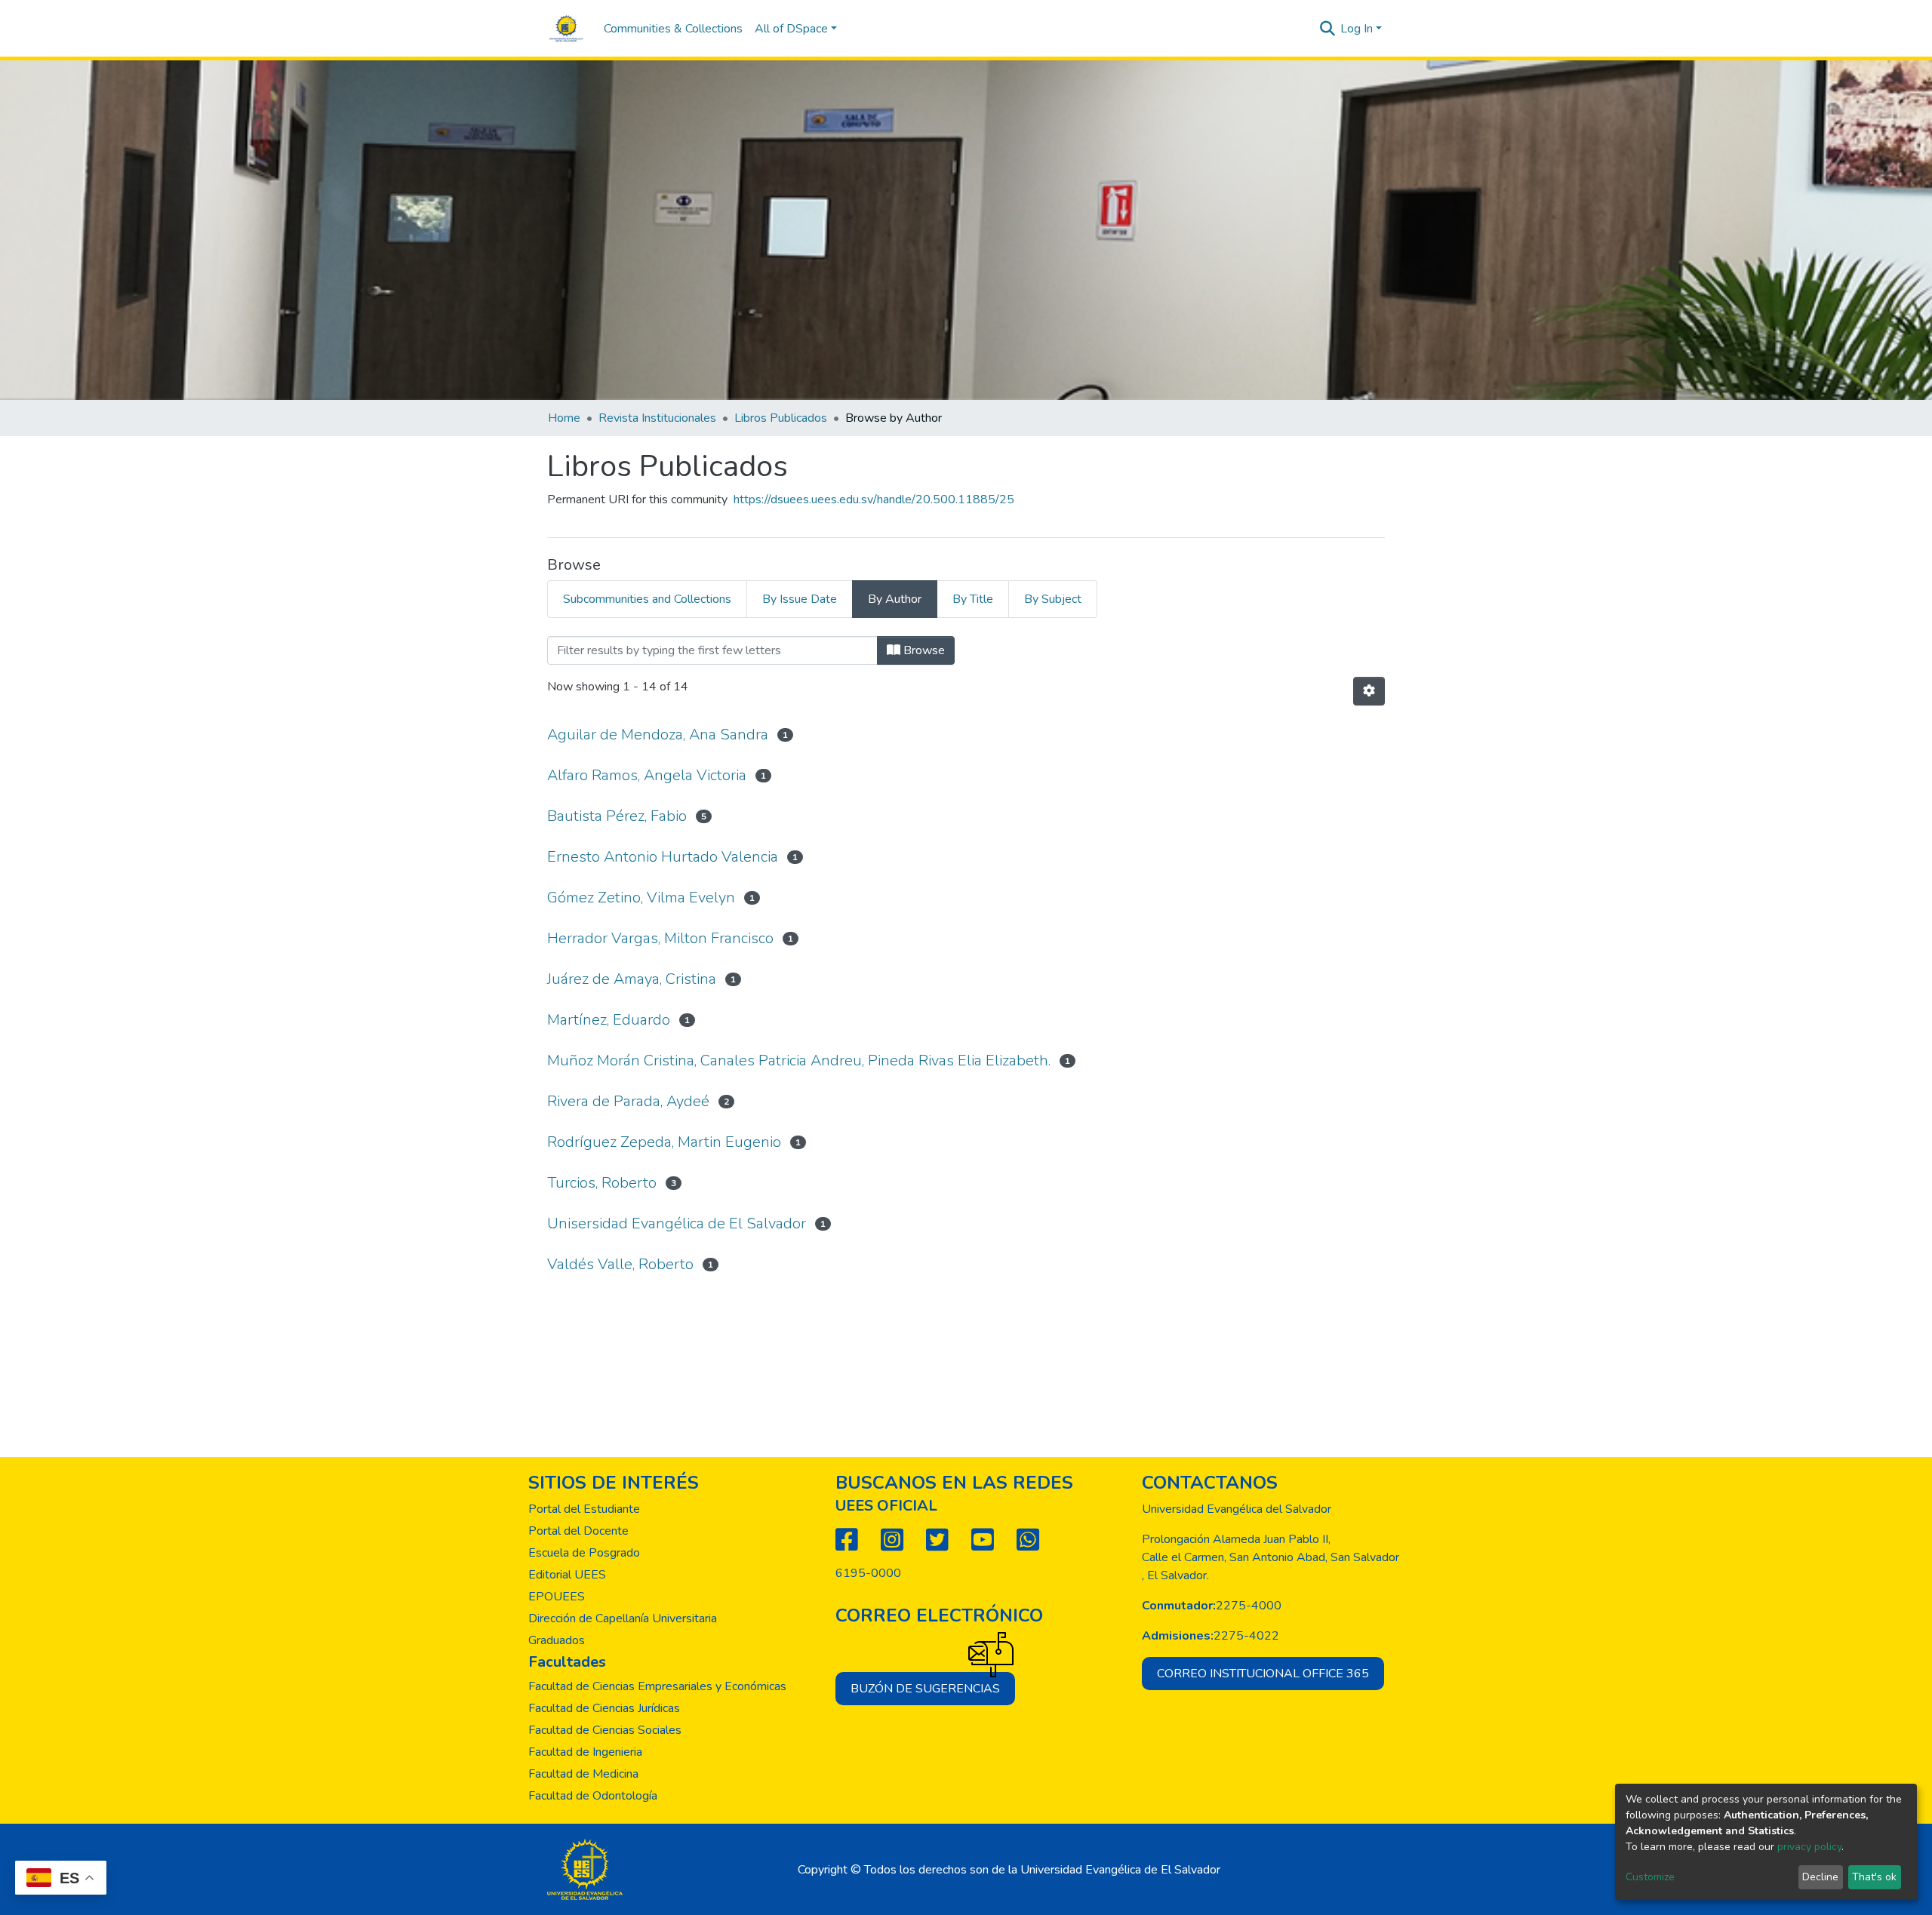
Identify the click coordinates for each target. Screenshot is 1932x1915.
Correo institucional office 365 (1263, 1674)
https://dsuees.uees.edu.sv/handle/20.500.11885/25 (874, 499)
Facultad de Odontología (593, 1796)
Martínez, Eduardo (609, 1020)
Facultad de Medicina (583, 1774)
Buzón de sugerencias (925, 1689)
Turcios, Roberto (602, 1183)
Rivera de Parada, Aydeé (628, 1101)
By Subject (1053, 599)
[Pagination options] (1369, 691)
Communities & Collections (673, 29)
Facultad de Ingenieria (585, 1752)
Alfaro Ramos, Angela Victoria (647, 775)
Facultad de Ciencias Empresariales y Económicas (657, 1686)
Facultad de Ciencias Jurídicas (604, 1708)
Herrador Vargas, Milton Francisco (660, 938)
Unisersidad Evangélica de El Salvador (677, 1223)
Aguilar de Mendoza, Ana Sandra (658, 735)
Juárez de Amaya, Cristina (632, 979)
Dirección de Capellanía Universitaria (623, 1618)
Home (564, 418)
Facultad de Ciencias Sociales (605, 1730)
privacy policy (1809, 1847)
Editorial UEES (567, 1575)
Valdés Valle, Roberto (620, 1264)
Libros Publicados (781, 418)
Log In (1357, 29)
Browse (923, 650)
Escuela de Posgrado (584, 1553)
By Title (973, 599)
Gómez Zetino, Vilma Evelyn (641, 898)
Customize (1650, 1877)
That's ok (1874, 1877)
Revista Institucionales (657, 418)
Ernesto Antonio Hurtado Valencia (663, 857)
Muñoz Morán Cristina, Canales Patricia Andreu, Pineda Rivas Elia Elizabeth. (799, 1060)
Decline (1820, 1877)
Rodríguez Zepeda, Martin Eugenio (664, 1142)
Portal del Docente (578, 1531)
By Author (895, 599)
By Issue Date (800, 599)
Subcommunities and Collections (647, 599)
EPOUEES (557, 1597)
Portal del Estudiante (584, 1509)
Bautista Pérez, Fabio (617, 816)
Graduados (557, 1640)
